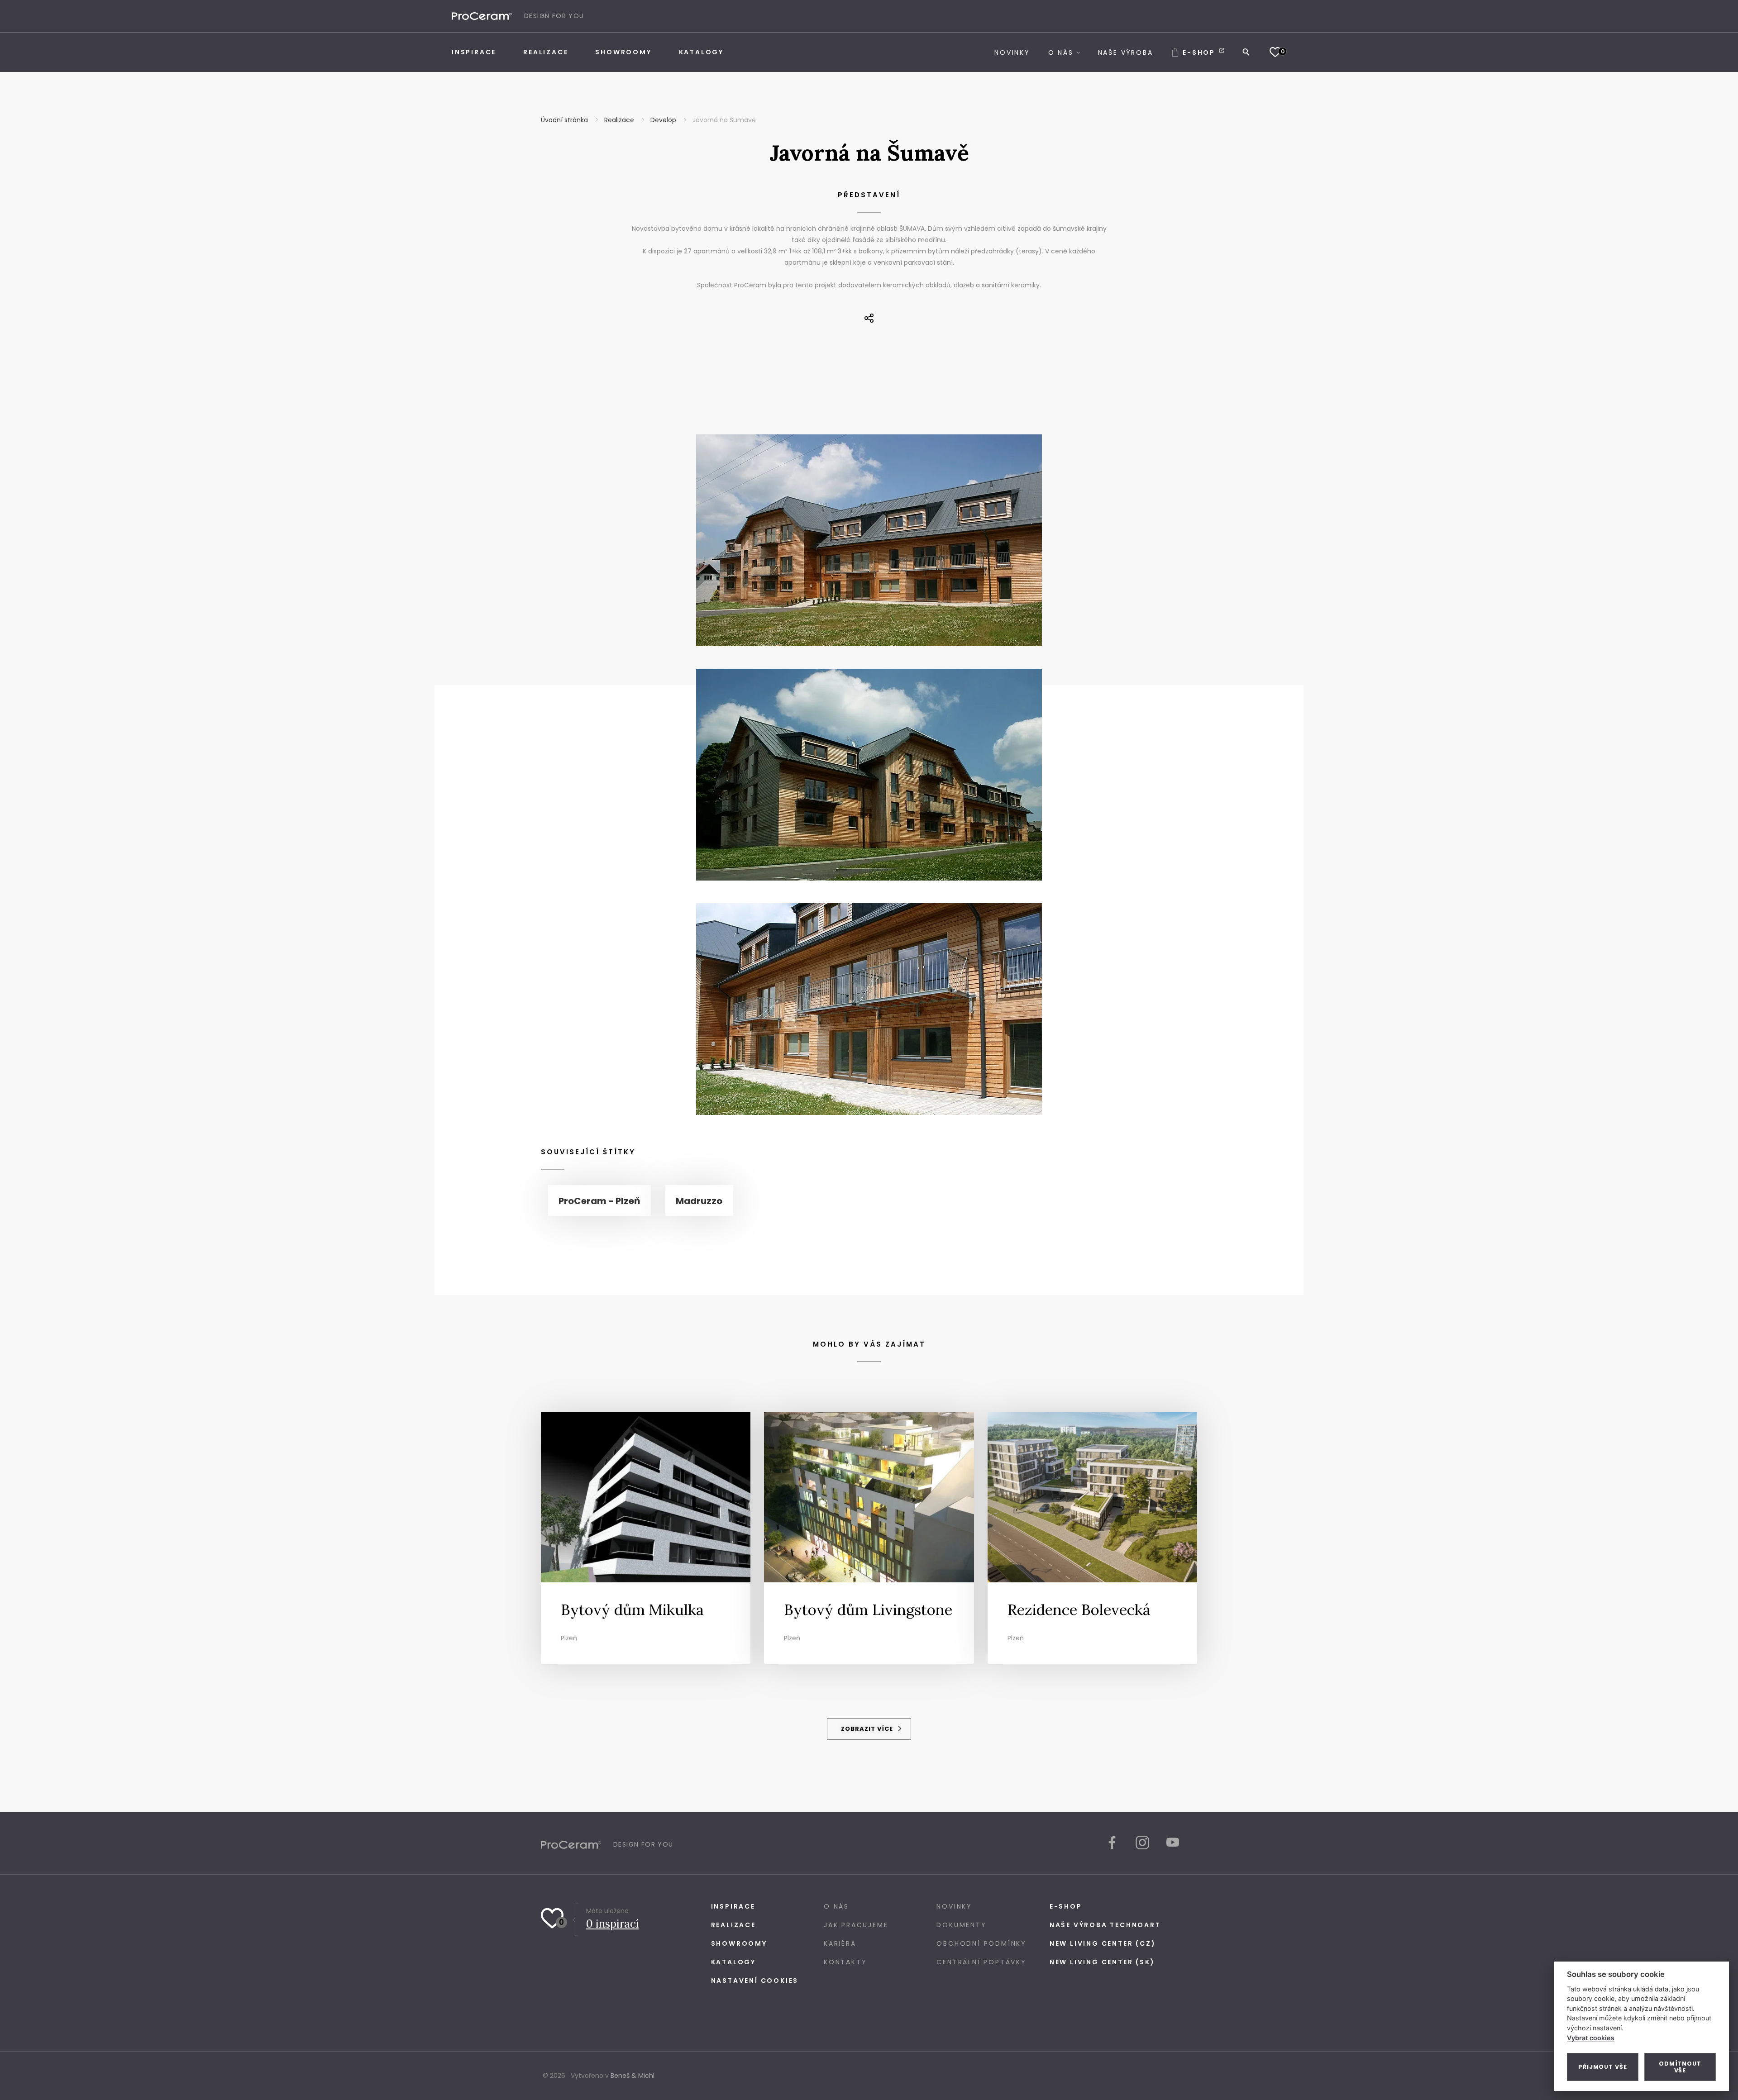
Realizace (733, 1925)
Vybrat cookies (1591, 2038)
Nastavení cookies (755, 1981)
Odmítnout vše (1680, 2067)
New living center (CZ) (1103, 1943)
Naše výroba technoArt (1105, 1925)
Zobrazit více (868, 1729)
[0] (1275, 52)
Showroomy (739, 1943)
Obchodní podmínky (981, 1943)
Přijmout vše (1603, 2067)
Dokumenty (961, 1925)
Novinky (954, 1906)
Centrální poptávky (981, 1962)
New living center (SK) (1102, 1962)
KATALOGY (733, 1962)
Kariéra (840, 1943)
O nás (836, 1906)
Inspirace (733, 1906)
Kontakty (845, 1962)
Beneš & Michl (633, 2076)
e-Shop (1066, 1906)
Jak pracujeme (856, 1925)
